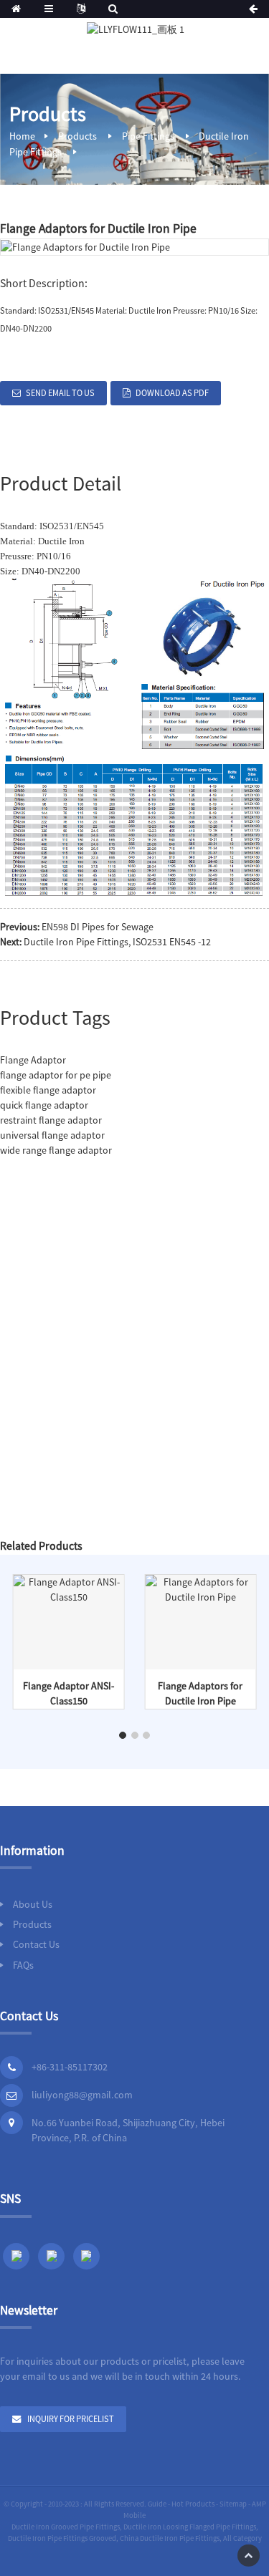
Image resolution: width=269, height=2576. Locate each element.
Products (77, 136)
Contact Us (36, 1944)
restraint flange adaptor (51, 1120)
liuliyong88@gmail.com (82, 2095)
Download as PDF (172, 393)
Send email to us (60, 393)
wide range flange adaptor (56, 1150)
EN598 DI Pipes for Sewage (98, 927)
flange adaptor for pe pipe (56, 1075)
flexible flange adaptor (48, 1090)
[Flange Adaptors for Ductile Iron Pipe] (200, 1588)
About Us (33, 1904)
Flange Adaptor (33, 1060)
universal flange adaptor (52, 1135)
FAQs (23, 1965)
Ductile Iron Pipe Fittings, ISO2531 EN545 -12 (117, 942)
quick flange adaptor (44, 1105)
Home (22, 136)
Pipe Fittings (148, 136)
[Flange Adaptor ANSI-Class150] (69, 1588)
